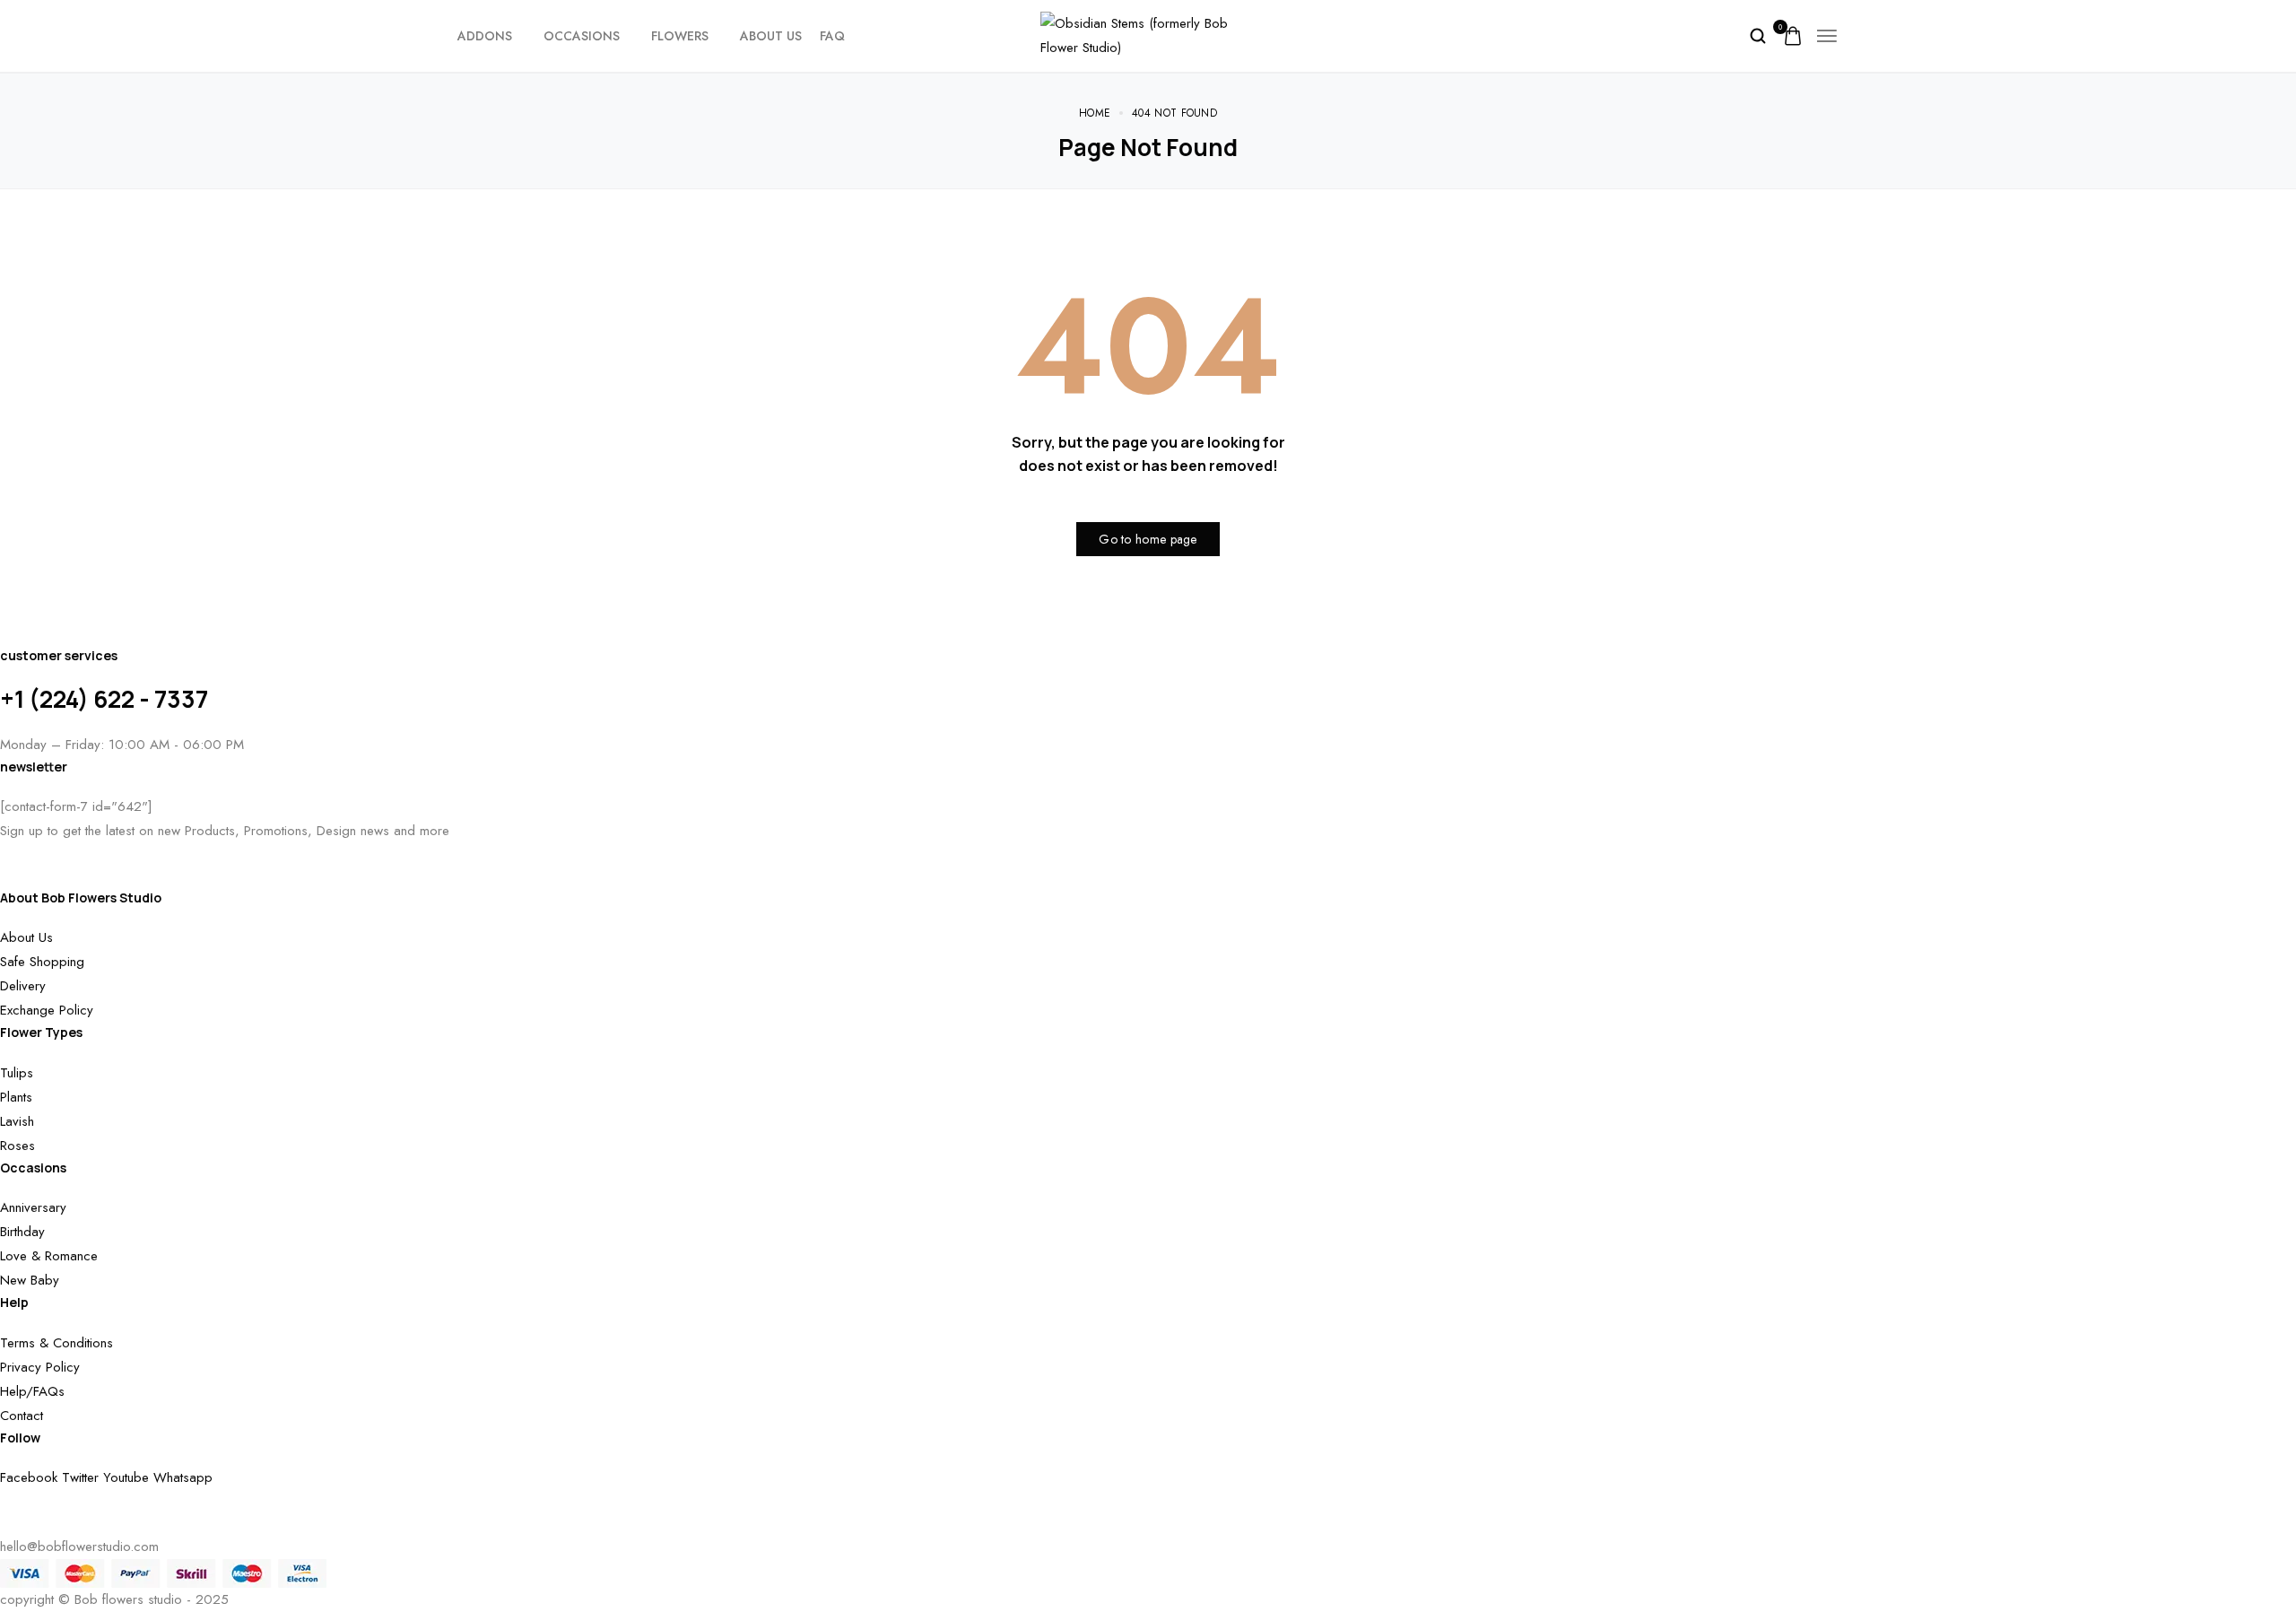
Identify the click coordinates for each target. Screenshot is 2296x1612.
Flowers (680, 36)
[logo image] (1148, 34)
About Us (771, 36)
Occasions (582, 36)
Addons (485, 36)
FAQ (832, 36)
